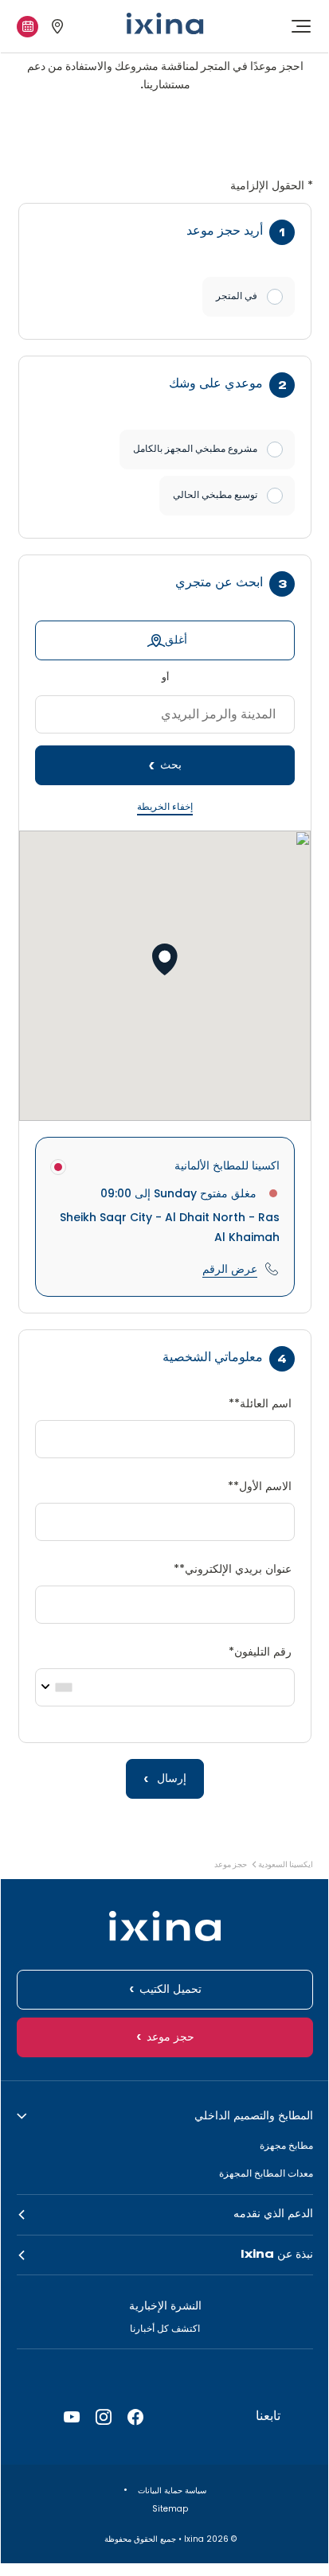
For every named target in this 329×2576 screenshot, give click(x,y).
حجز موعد (170, 2037)
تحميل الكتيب (170, 1990)
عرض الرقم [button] (230, 1269)
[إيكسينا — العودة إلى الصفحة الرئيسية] (165, 23)
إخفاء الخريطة (165, 807)
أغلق (176, 640)
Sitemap (169, 2509)
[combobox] (60, 1687)
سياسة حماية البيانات (171, 2490)
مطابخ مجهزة (286, 2145)
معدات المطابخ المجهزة (266, 2173)
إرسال (170, 1779)
